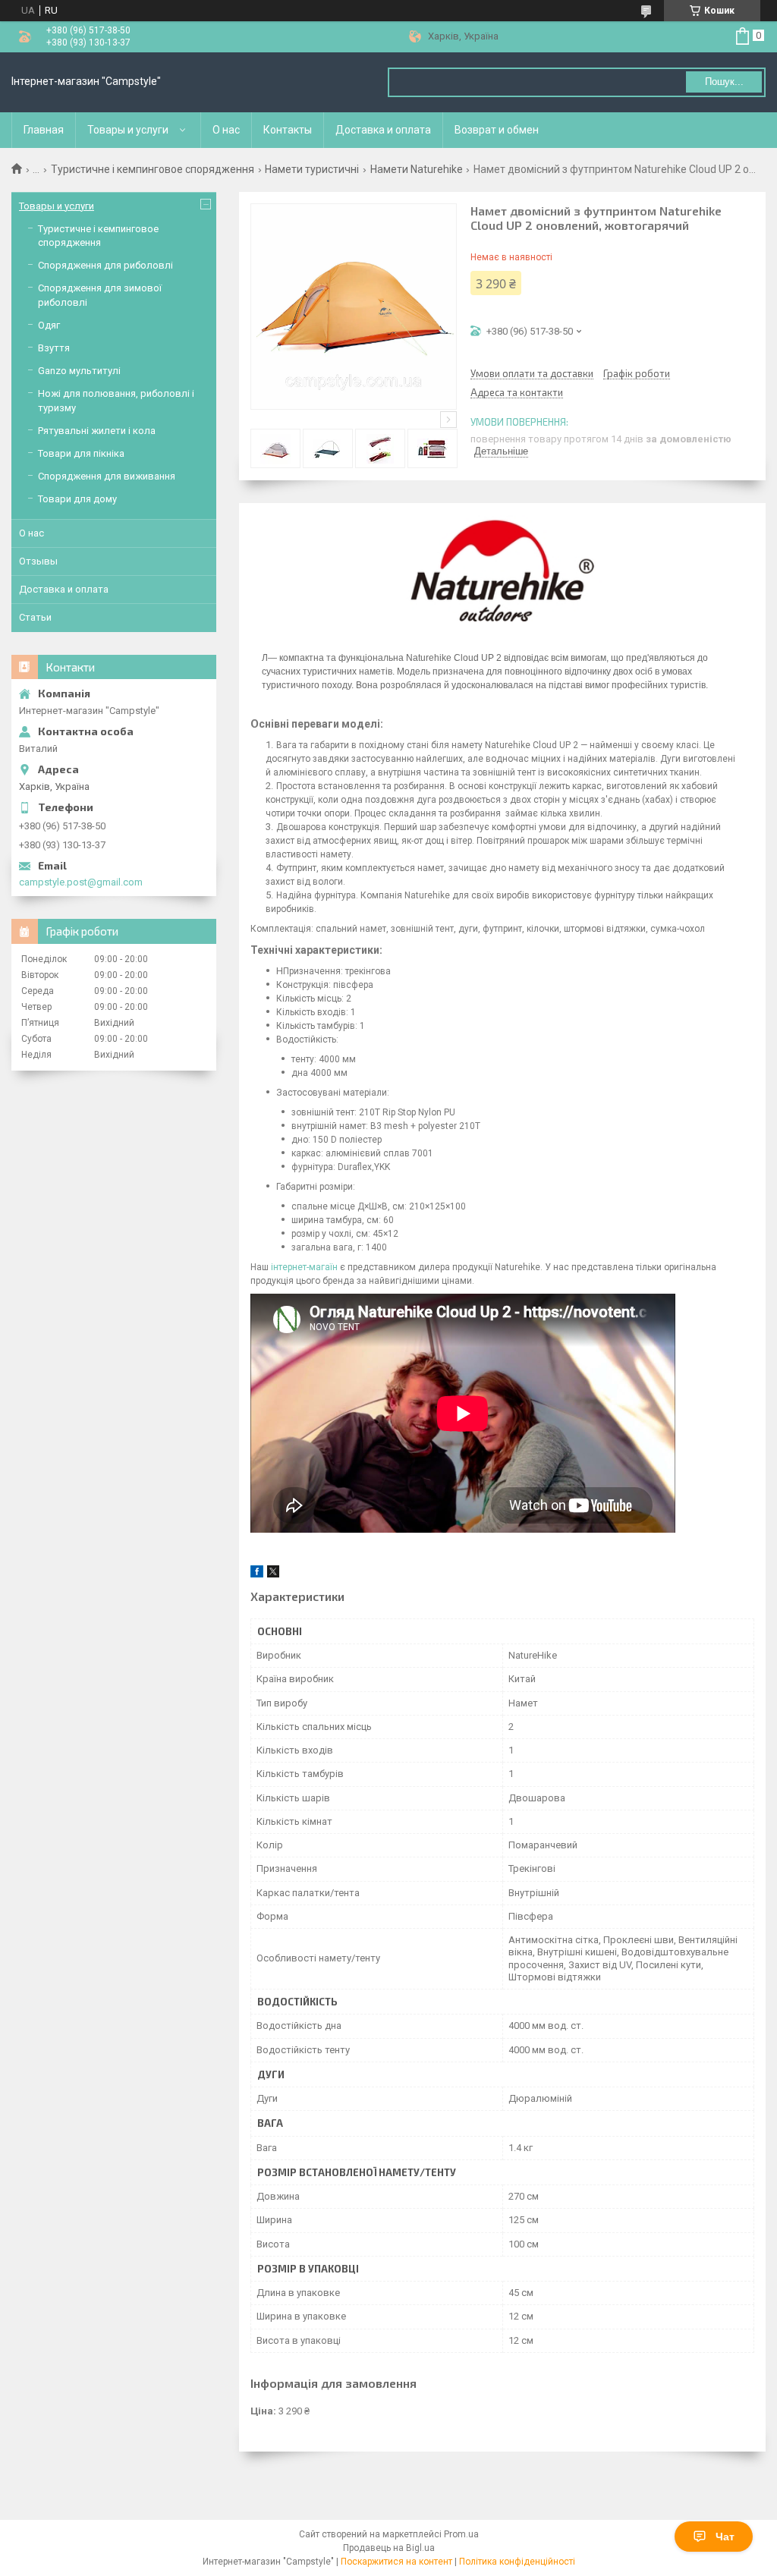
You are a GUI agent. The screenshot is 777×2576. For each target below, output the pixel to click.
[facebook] (257, 1574)
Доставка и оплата (383, 130)
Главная (44, 130)
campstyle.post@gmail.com (81, 882)
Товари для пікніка (81, 453)
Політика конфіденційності (517, 2562)
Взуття (54, 348)
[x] (273, 1574)
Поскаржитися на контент (396, 2562)
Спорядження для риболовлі (105, 265)
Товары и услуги (128, 130)
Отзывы (38, 561)
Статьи (35, 617)
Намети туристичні (312, 169)
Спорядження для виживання (107, 476)
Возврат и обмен (497, 130)
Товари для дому (77, 499)
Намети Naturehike (417, 169)
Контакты (288, 130)
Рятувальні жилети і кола (97, 431)
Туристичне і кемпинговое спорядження (153, 169)
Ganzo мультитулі (79, 371)
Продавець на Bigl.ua (389, 2548)
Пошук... (724, 82)
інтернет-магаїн (304, 1267)
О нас (226, 130)
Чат (725, 2537)
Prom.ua (461, 2534)
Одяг (49, 325)
